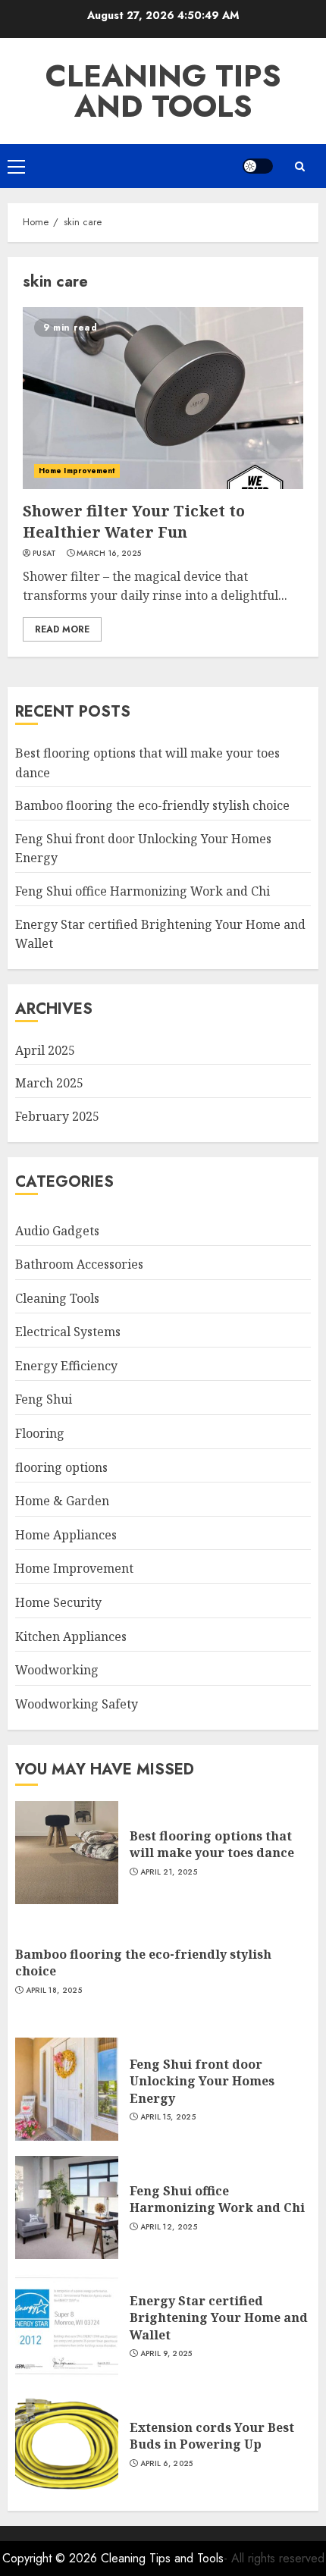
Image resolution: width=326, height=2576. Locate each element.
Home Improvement (77, 471)
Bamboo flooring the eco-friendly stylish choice (152, 805)
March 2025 (49, 1083)
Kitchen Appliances (71, 1636)
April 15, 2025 (168, 2117)
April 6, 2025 (167, 2464)
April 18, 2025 (54, 1991)
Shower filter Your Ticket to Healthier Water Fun (134, 521)
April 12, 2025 (169, 2227)
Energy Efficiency (66, 1366)
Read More (62, 629)
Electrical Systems (68, 1332)
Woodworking (57, 1670)
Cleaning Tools (57, 1298)
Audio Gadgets (57, 1231)
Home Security (58, 1602)
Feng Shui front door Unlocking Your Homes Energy (202, 2081)
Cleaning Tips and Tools (163, 91)
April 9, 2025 (166, 2354)
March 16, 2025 (109, 554)
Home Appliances (66, 1535)
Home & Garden (62, 1501)
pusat (45, 554)
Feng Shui (44, 1399)
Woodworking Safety (77, 1704)
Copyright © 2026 (52, 2558)
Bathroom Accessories (79, 1264)
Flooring (40, 1433)
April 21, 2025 (169, 1872)
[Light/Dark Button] (258, 166)
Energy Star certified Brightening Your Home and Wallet (219, 2318)
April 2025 (45, 1050)
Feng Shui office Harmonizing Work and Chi (143, 891)
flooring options (61, 1467)
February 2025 (57, 1116)
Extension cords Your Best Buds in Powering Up (212, 2436)
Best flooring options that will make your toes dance (212, 1844)
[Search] (299, 166)
